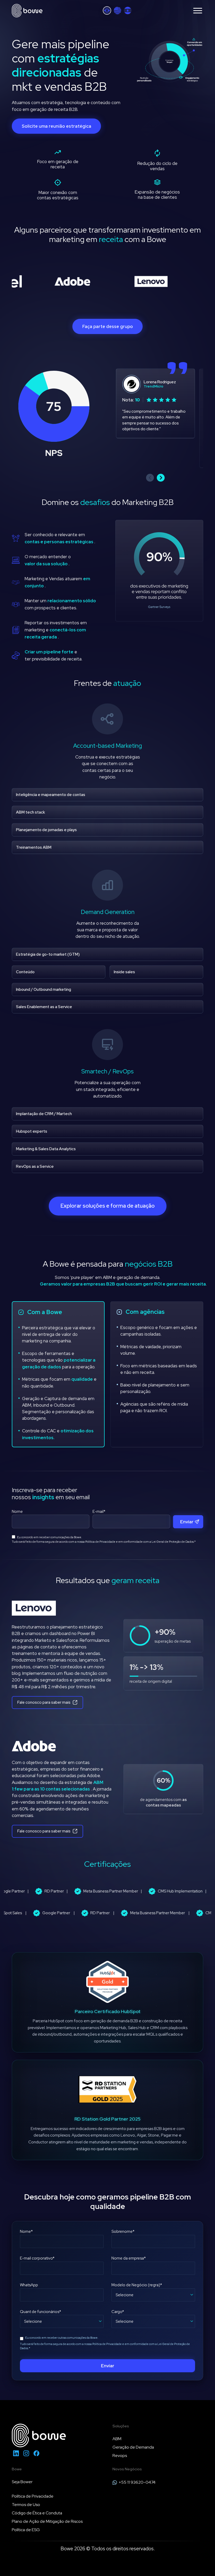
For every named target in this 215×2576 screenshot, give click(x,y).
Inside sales (124, 972)
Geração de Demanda (133, 2447)
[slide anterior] (150, 478)
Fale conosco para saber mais (44, 1702)
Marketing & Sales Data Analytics (46, 1149)
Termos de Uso (26, 2505)
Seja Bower (22, 2482)
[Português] (107, 10)
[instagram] (26, 2453)
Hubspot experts (32, 1131)
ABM (117, 2439)
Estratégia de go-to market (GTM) (48, 954)
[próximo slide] (161, 478)
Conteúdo (25, 972)
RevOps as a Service (35, 1166)
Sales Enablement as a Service (44, 1007)
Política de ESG (26, 2530)
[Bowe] (27, 11)
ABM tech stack (31, 812)
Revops (120, 2456)
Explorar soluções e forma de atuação (108, 1206)
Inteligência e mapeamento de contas (51, 795)
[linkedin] (16, 2453)
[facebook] (36, 2453)
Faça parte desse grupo (108, 326)
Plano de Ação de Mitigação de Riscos (47, 2521)
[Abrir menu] (198, 11)
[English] (117, 10)
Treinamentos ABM (34, 847)
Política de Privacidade (100, 1542)
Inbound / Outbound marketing (44, 989)
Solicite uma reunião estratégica (57, 126)
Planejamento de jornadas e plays (46, 830)
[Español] (128, 10)
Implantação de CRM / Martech (44, 1114)
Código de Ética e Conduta (37, 2513)
